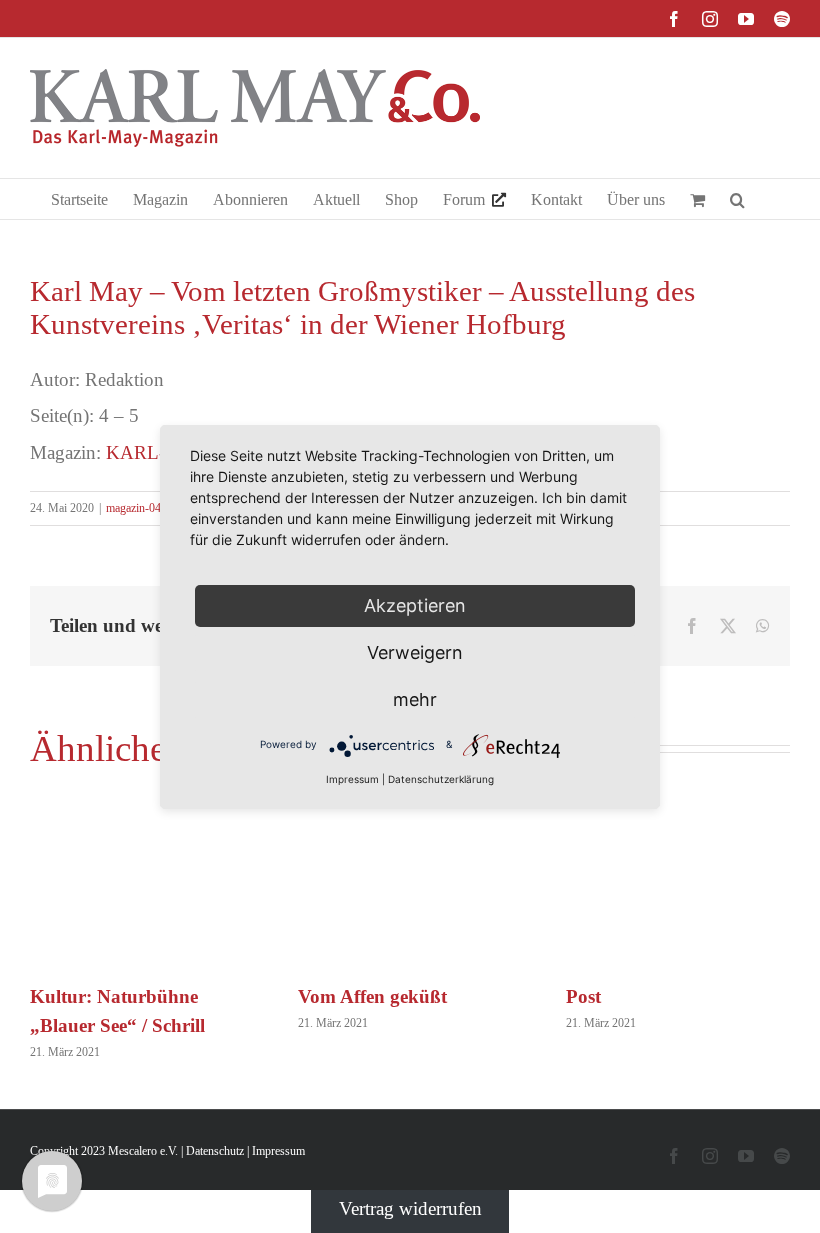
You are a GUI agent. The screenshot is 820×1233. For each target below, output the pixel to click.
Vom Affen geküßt (372, 996)
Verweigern (415, 652)
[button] (737, 199)
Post (583, 996)
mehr (415, 699)
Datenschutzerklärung (441, 779)
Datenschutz (215, 1151)
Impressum (278, 1151)
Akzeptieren (415, 605)
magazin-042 (136, 508)
